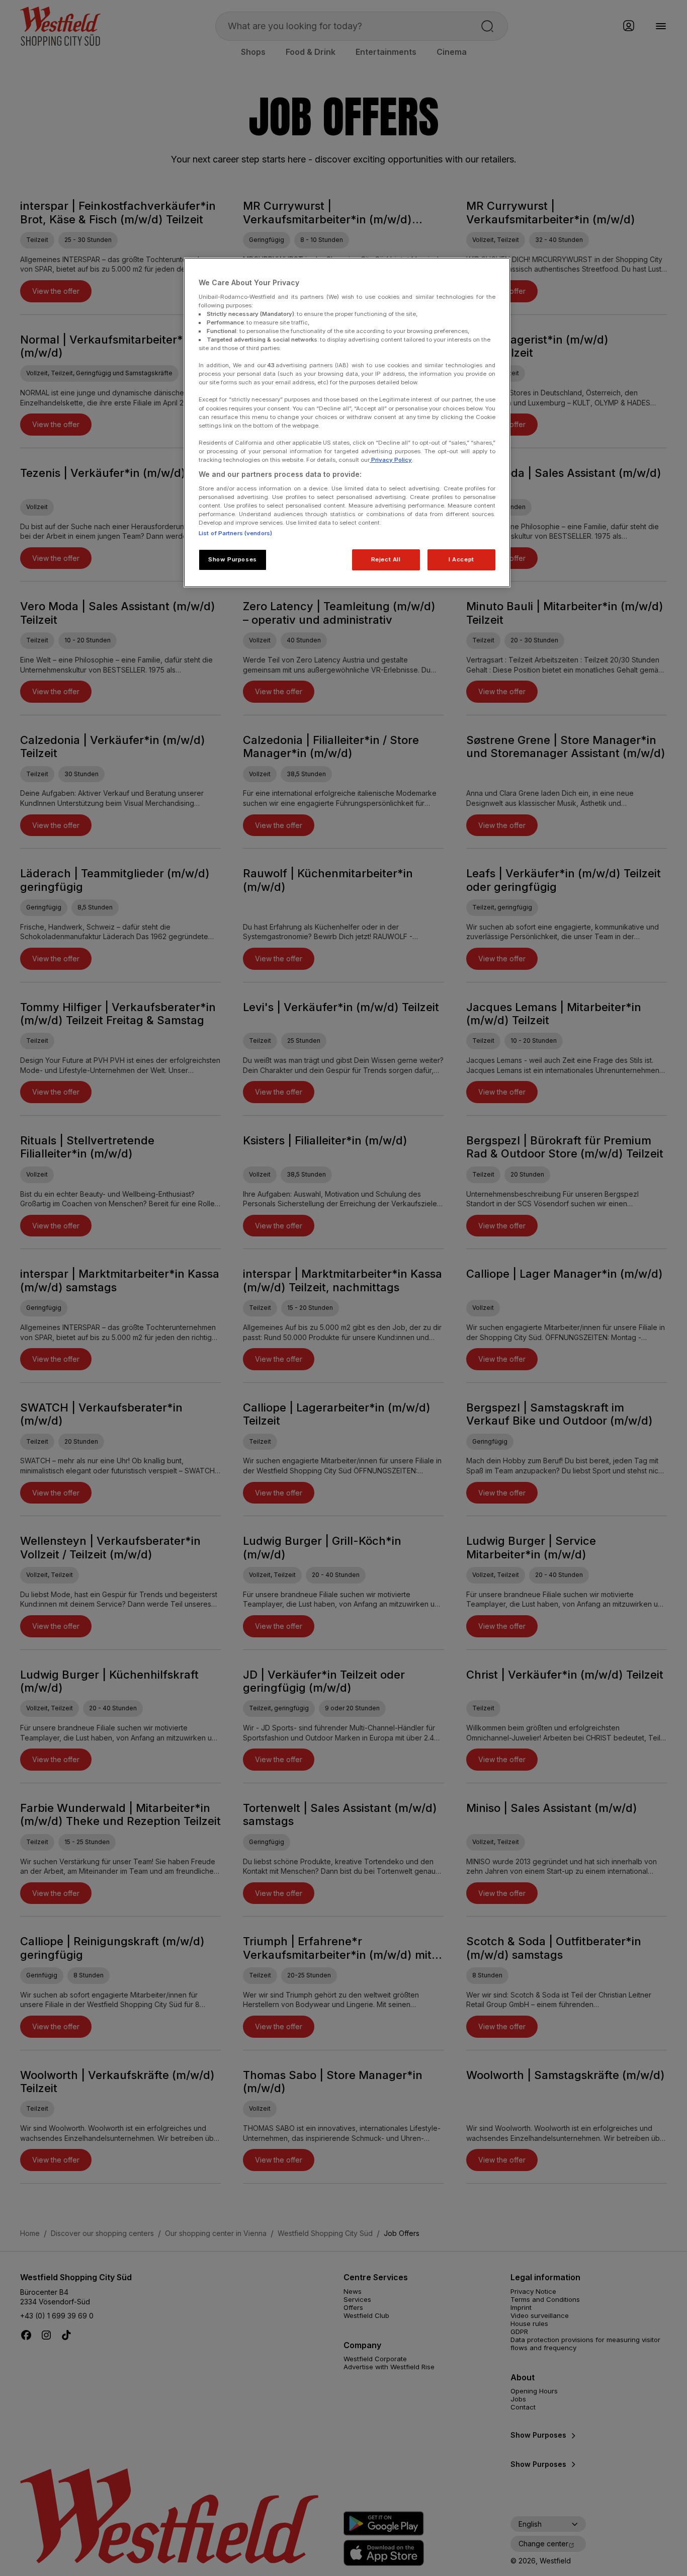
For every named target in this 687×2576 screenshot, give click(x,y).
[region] (347, 423)
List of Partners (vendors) (235, 533)
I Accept (461, 559)
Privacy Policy (391, 460)
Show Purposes (232, 559)
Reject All (386, 559)
